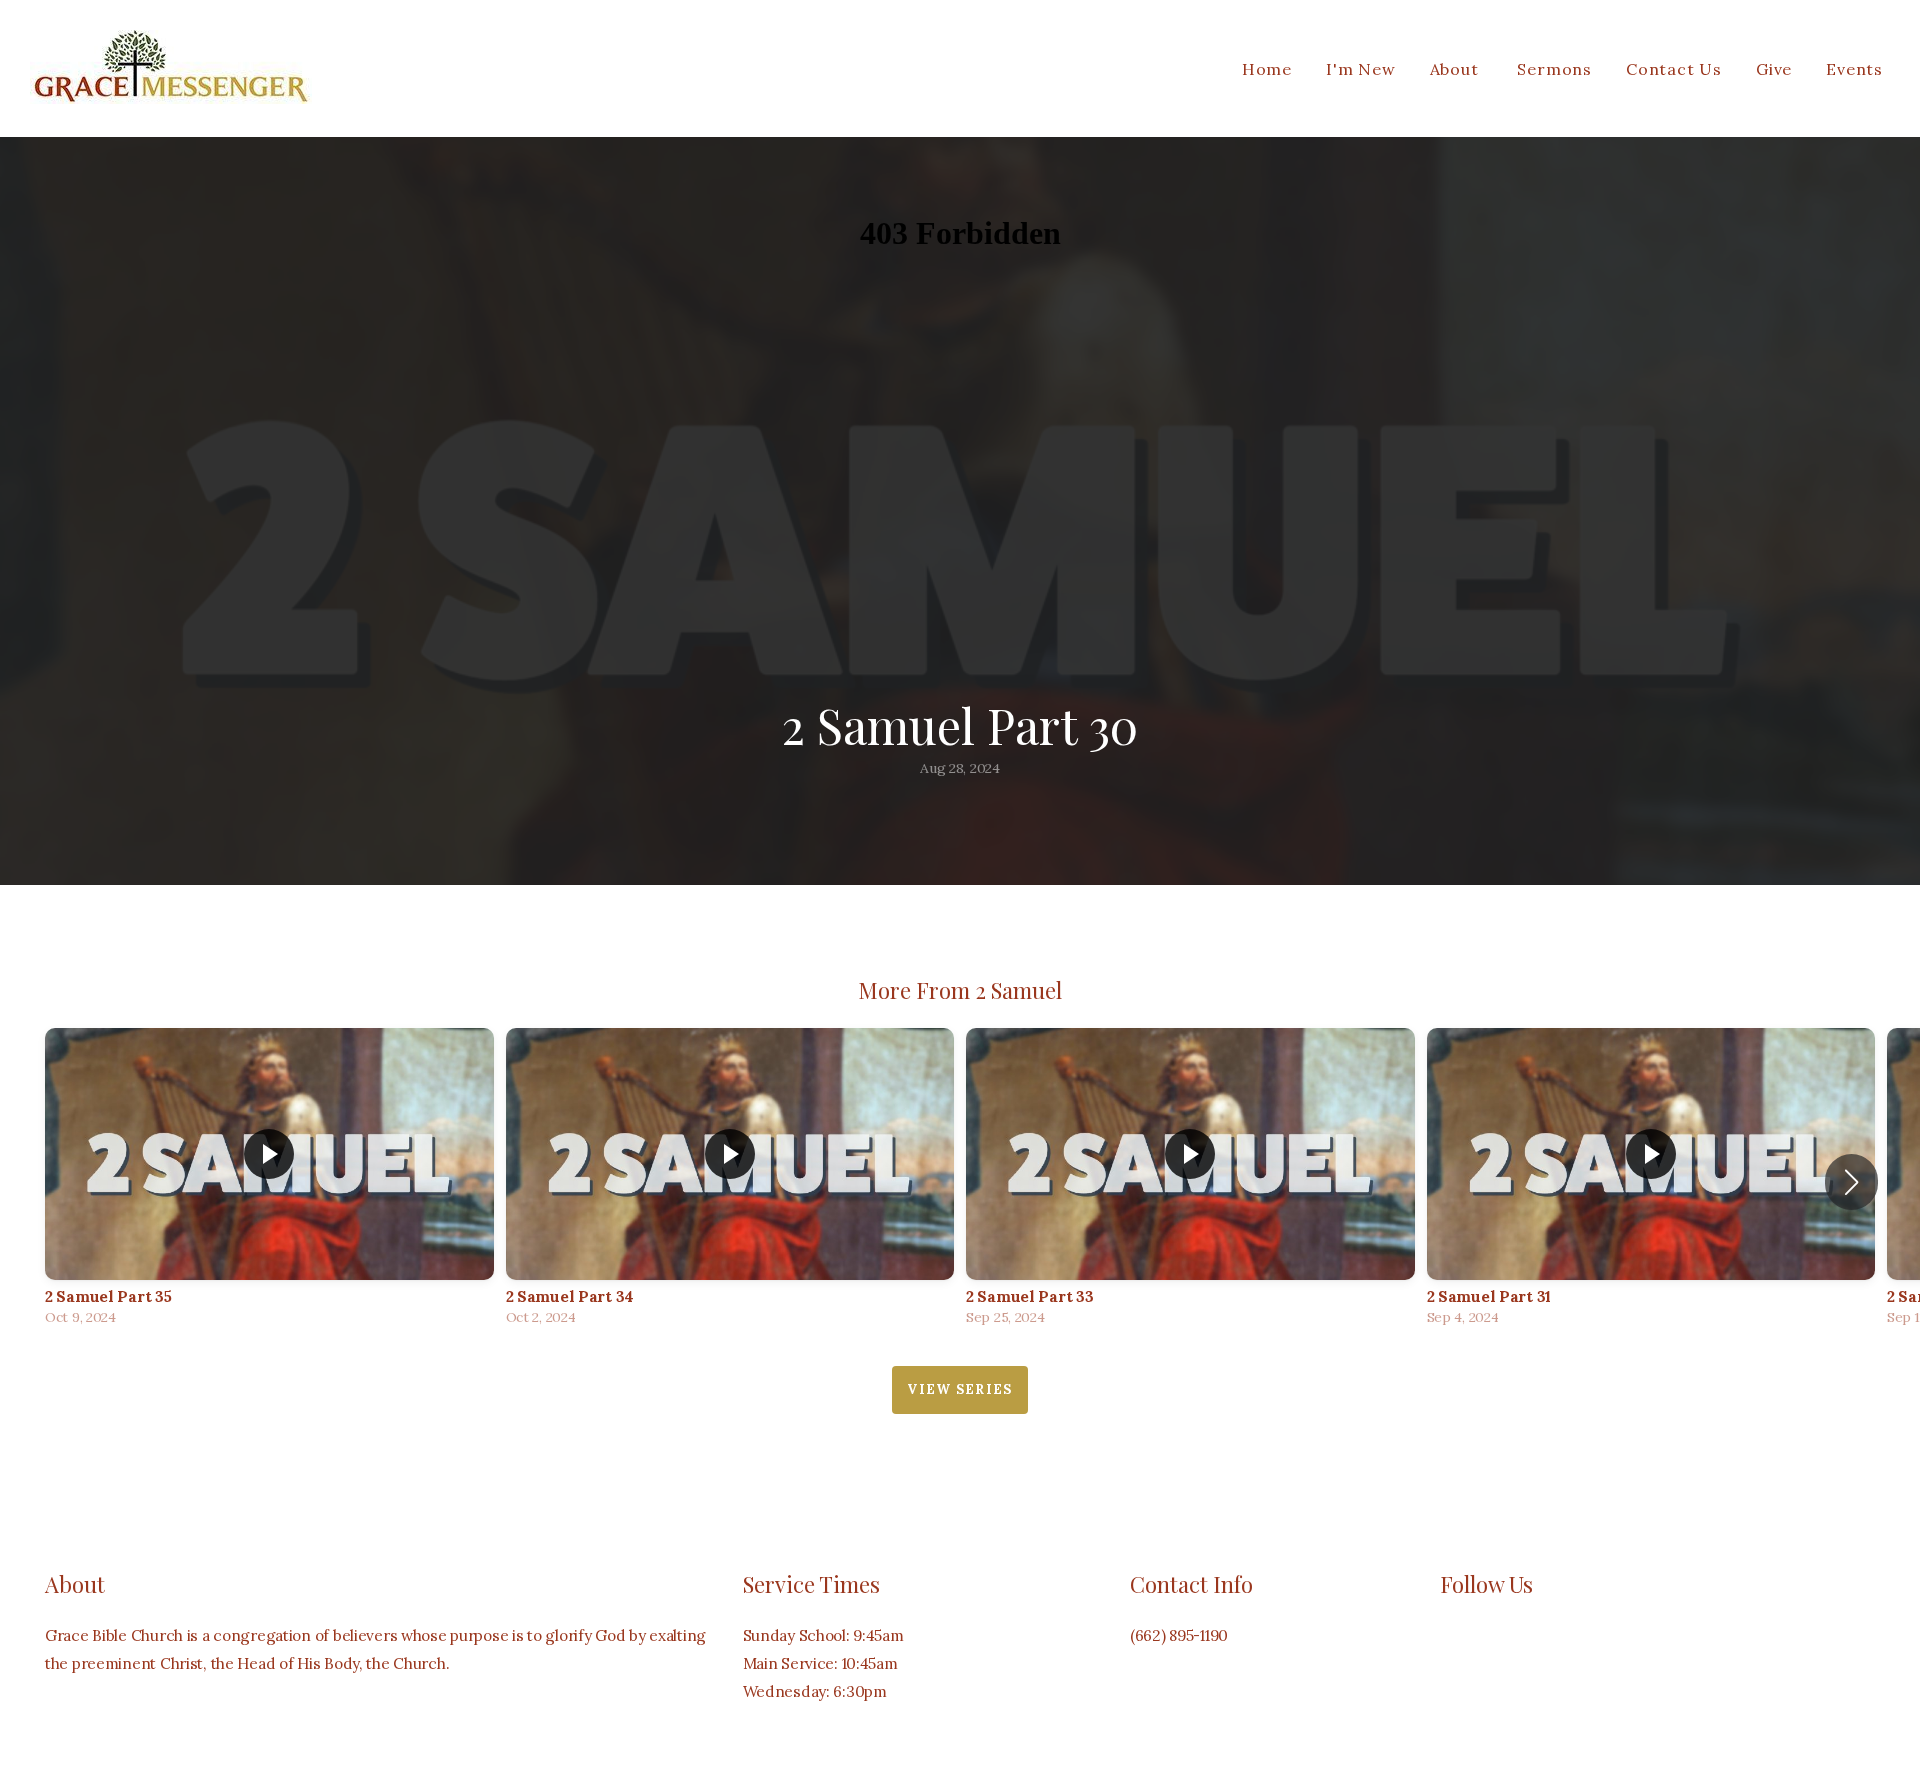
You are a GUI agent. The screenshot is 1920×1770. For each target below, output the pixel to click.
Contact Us (1674, 69)
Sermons (1554, 69)
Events (1854, 69)
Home (1267, 69)
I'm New (1361, 69)
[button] (1851, 1182)
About (1457, 69)
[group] (269, 1182)
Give (1774, 69)
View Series (959, 1389)
